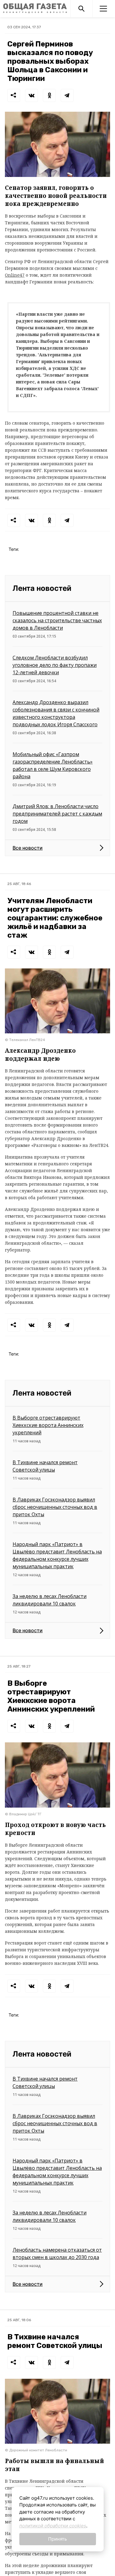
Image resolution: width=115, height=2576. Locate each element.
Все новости (28, 848)
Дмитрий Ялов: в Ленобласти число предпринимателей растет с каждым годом (57, 814)
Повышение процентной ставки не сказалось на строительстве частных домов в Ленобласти (57, 620)
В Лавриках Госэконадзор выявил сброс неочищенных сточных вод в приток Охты (55, 1507)
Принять (57, 2539)
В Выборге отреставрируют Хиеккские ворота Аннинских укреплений (48, 1425)
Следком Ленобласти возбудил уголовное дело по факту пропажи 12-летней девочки (55, 665)
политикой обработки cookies (53, 2526)
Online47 (15, 275)
